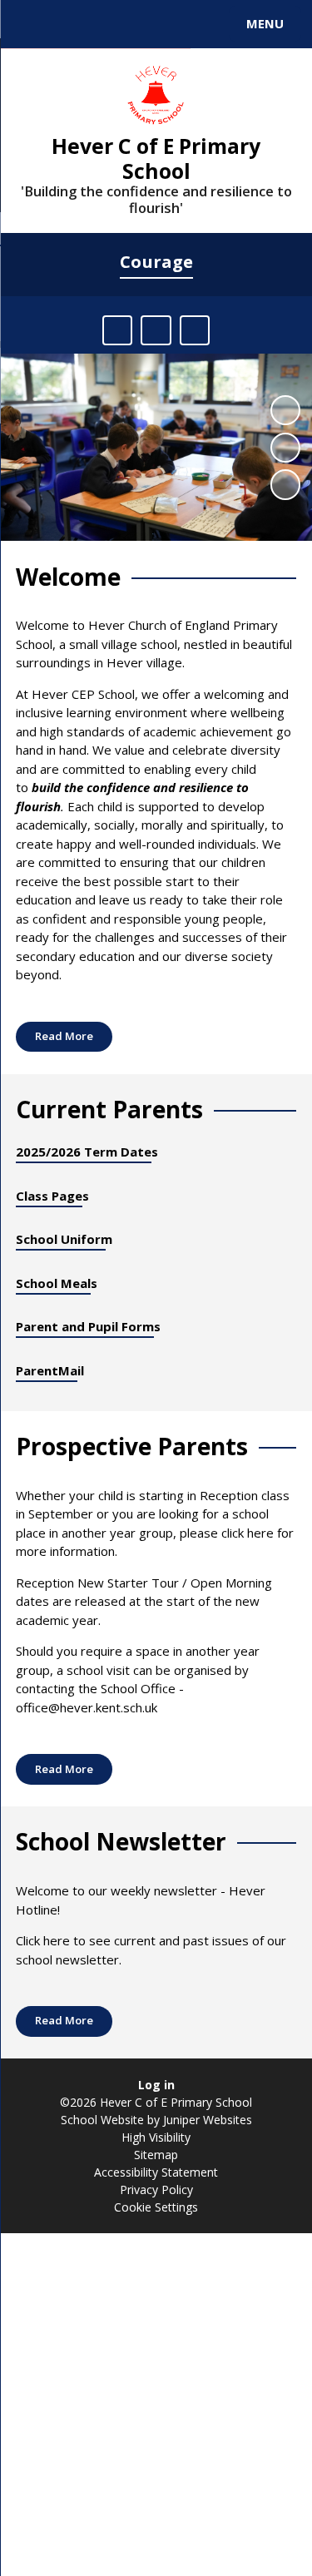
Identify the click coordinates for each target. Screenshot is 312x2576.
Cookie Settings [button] (156, 2207)
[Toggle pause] (117, 330)
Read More (64, 1036)
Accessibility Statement (156, 2172)
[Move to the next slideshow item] (285, 484)
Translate (139, 27)
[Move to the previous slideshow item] (285, 448)
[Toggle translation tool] (73, 24)
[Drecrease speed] (156, 330)
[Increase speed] (195, 330)
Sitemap (156, 2155)
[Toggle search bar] (32, 24)
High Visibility (156, 2137)
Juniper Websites (206, 2120)
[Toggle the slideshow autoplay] (285, 410)
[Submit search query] (203, 22)
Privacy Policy (156, 2190)
